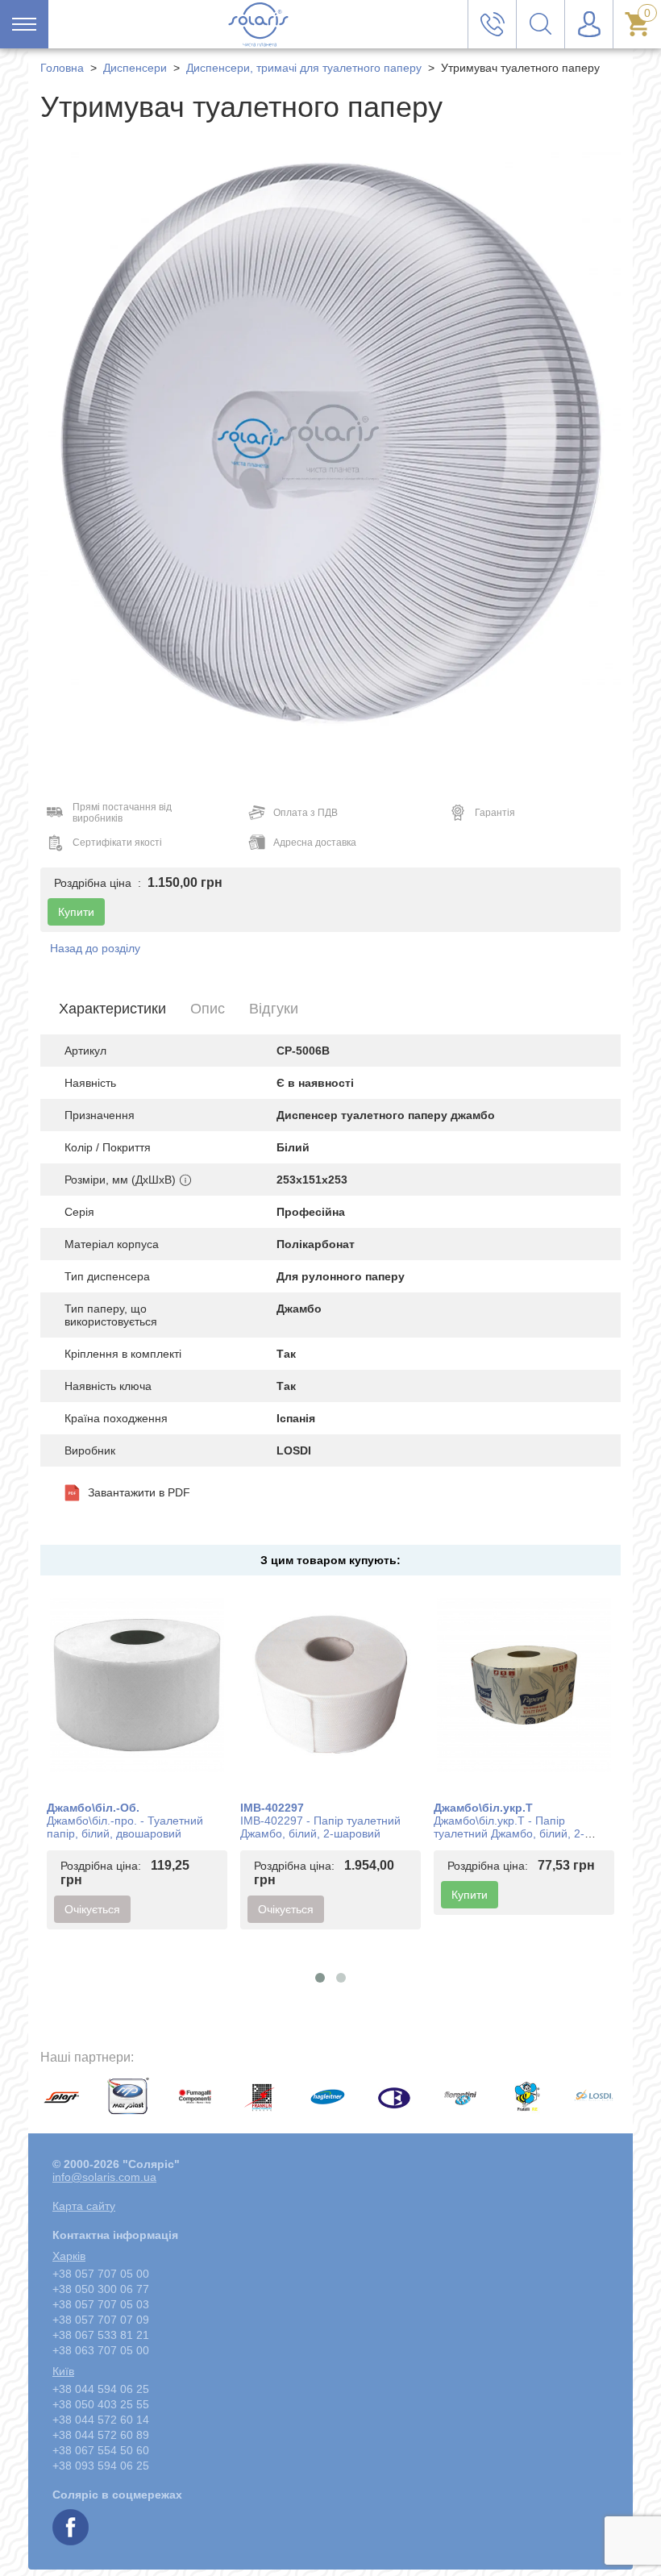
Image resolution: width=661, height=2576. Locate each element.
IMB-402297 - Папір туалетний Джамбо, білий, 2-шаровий (320, 1827)
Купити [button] (76, 912)
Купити (470, 1895)
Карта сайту (84, 2206)
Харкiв (69, 2256)
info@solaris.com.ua (104, 2177)
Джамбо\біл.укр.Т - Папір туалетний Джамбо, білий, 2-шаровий (509, 1833)
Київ (63, 2371)
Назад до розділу (95, 948)
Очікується (92, 1909)
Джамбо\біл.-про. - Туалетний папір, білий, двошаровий (125, 1827)
